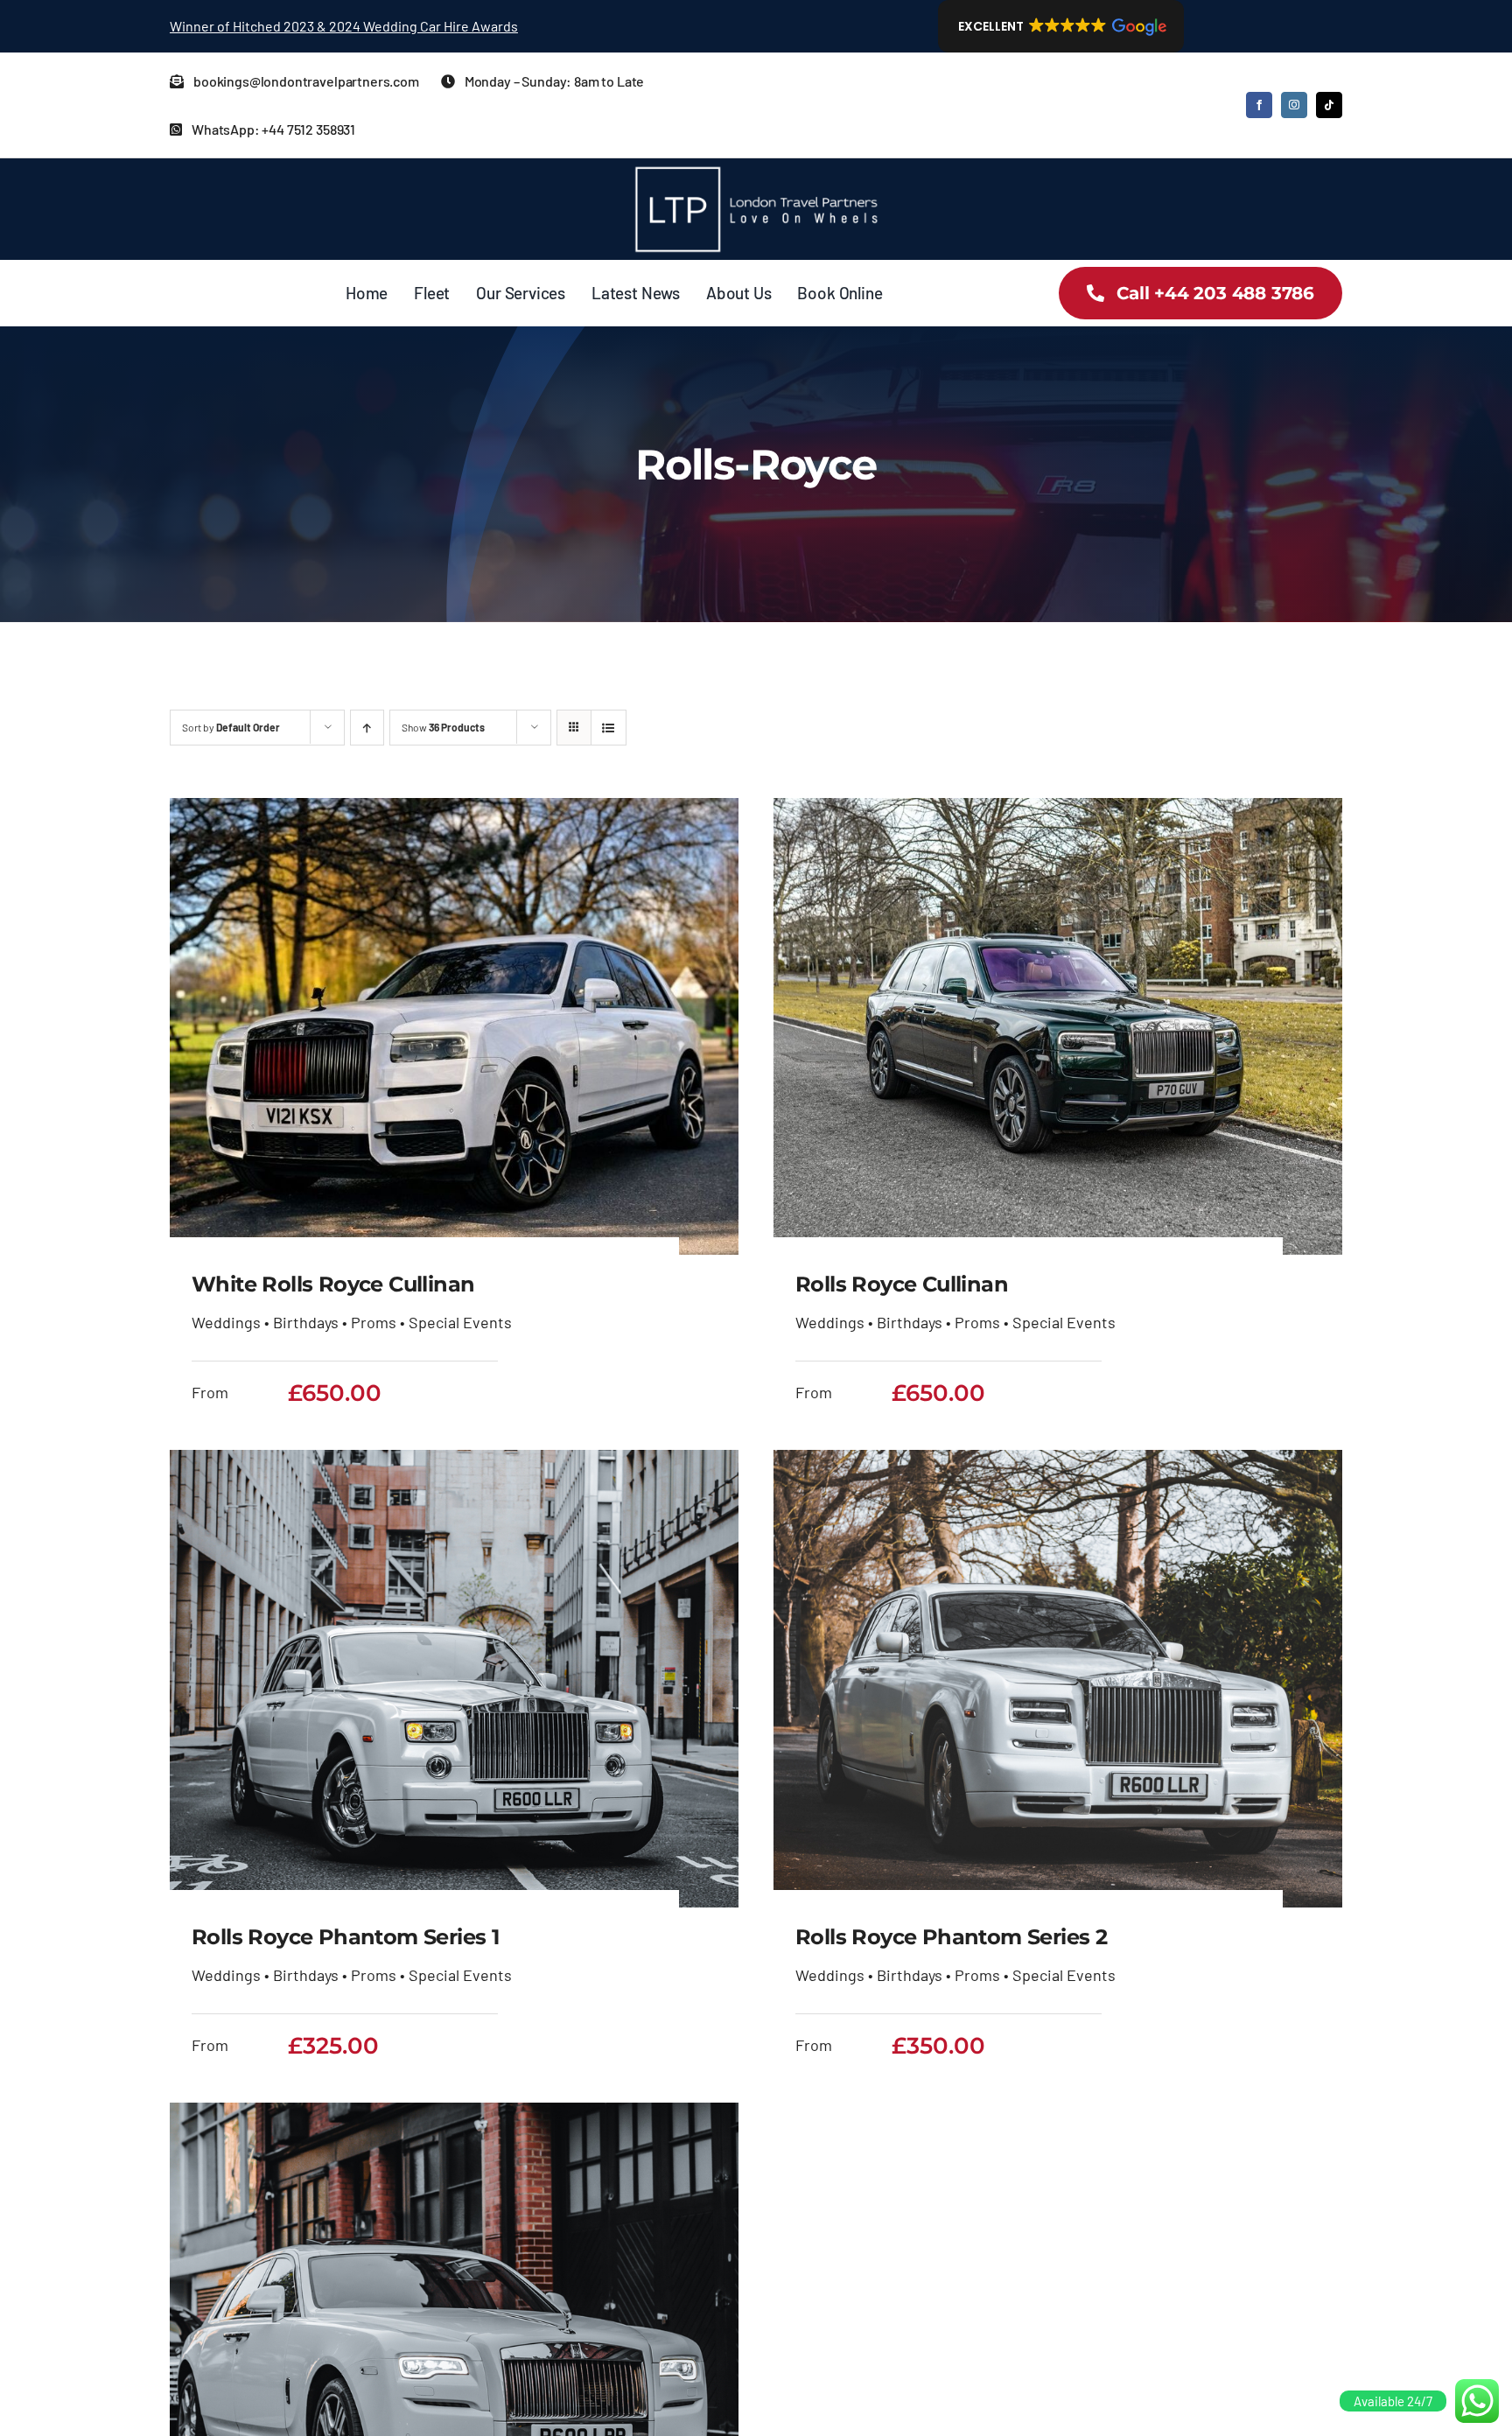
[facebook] (1259, 105)
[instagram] (1294, 105)
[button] (1061, 26)
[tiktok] (1329, 105)
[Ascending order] (367, 728)
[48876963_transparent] (756, 166)
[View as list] (609, 728)
